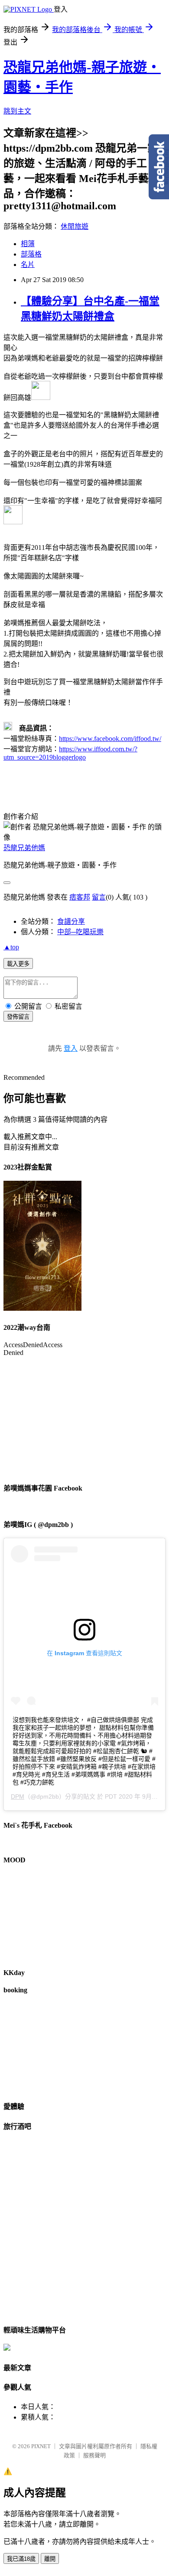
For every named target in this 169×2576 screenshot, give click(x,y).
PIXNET (41, 2446)
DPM (18, 1796)
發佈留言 (18, 1017)
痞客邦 (80, 897)
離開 (50, 2559)
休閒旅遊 (75, 226)
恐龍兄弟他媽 (24, 848)
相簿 (28, 244)
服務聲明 (94, 2455)
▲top (11, 947)
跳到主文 (17, 111)
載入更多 (18, 964)
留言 (99, 897)
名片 (28, 265)
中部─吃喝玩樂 (80, 932)
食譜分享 (71, 921)
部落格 (31, 254)
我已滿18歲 (21, 2559)
